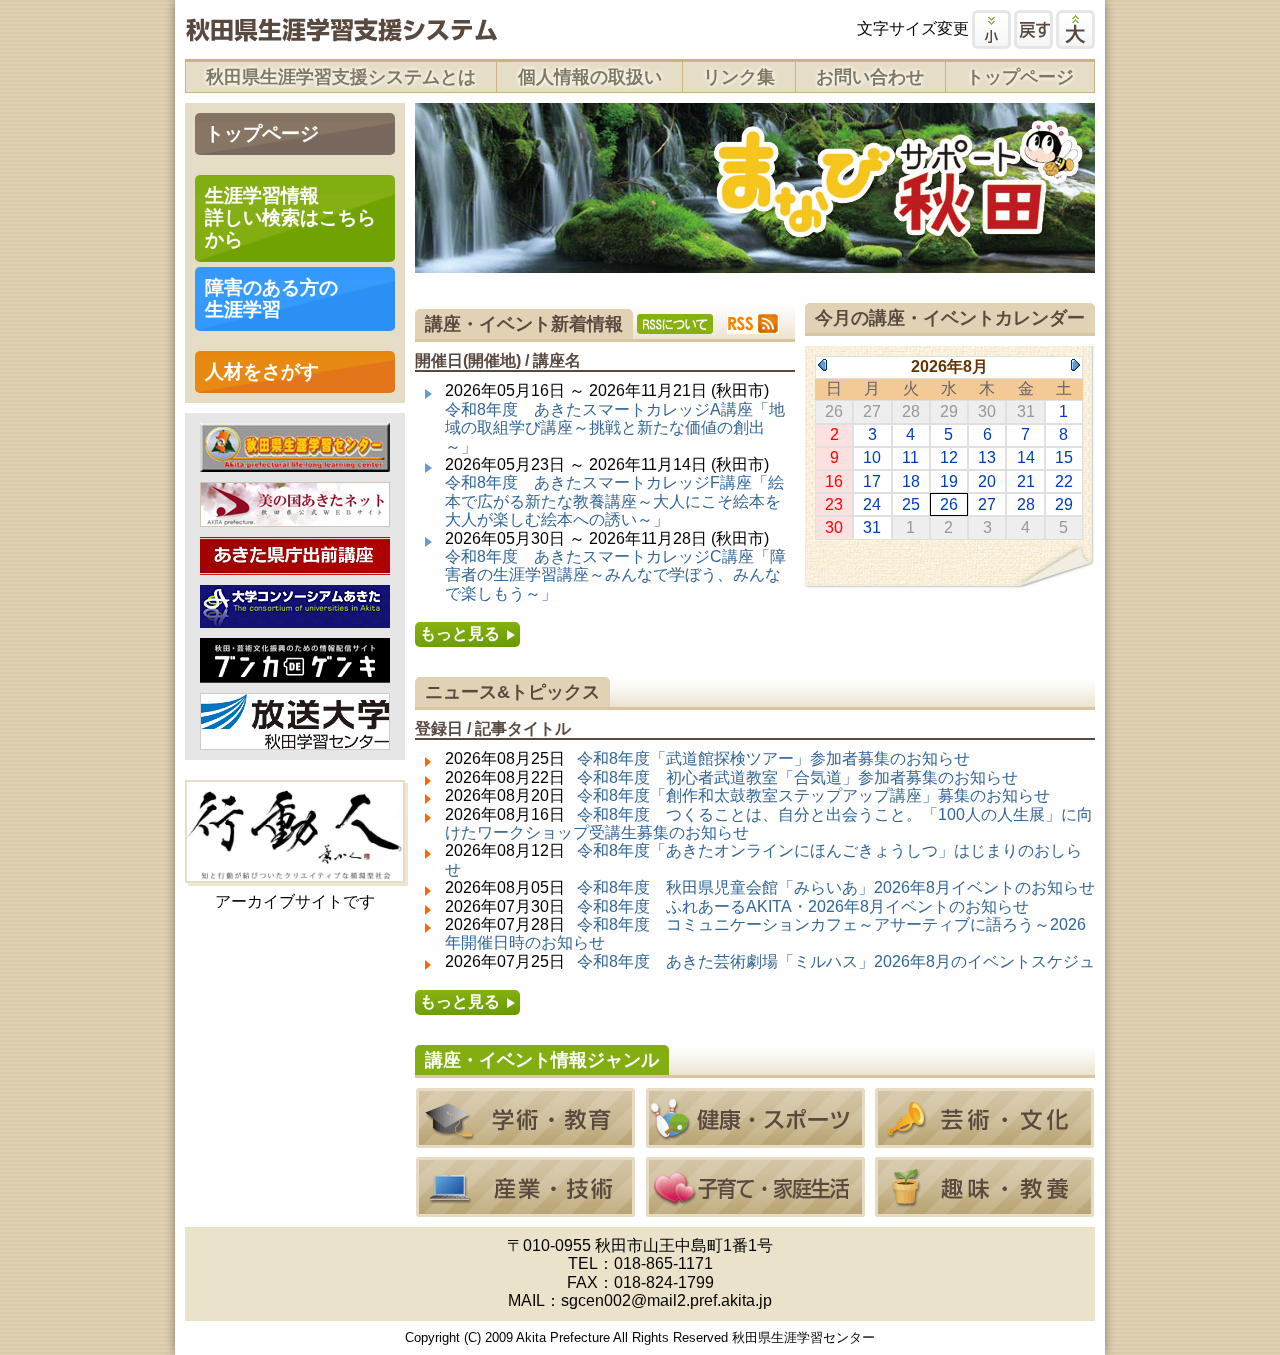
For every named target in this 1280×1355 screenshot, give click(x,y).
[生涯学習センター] (295, 461)
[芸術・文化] (984, 1138)
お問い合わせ (870, 77)
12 (949, 457)
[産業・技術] (525, 1207)
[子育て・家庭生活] (755, 1207)
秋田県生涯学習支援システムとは (341, 77)
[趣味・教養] (984, 1207)
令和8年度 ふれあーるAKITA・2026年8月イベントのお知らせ (803, 906)
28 (1026, 504)
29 (1064, 504)
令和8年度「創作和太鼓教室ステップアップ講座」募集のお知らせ (813, 795)
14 (1026, 457)
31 (872, 527)
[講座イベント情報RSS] (753, 323)
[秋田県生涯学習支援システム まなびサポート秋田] (341, 32)
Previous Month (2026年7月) (822, 365)
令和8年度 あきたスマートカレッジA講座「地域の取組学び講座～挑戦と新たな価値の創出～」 (615, 428)
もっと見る (460, 633)
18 (911, 481)
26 (949, 504)
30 (834, 527)
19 (949, 481)
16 (834, 481)
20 (987, 481)
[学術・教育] (525, 1138)
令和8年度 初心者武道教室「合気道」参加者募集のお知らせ (797, 777)
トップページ (1020, 77)
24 (872, 504)
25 (911, 504)
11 (910, 457)
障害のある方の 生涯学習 (271, 298)
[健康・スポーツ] (755, 1138)
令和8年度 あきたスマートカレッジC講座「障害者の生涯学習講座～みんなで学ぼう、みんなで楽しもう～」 (615, 575)
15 (1064, 457)
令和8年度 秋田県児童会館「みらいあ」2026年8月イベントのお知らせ (836, 887)
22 (1064, 481)
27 (987, 504)
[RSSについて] (675, 324)
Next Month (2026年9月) (1075, 365)
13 (987, 457)
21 (1026, 481)
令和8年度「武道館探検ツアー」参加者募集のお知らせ (773, 758)
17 (872, 481)
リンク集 (739, 77)
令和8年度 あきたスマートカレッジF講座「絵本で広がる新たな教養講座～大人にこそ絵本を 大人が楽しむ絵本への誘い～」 (614, 501)
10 (872, 457)
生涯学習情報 (290, 217)
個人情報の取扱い (590, 77)
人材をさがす (262, 371)
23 (834, 504)
